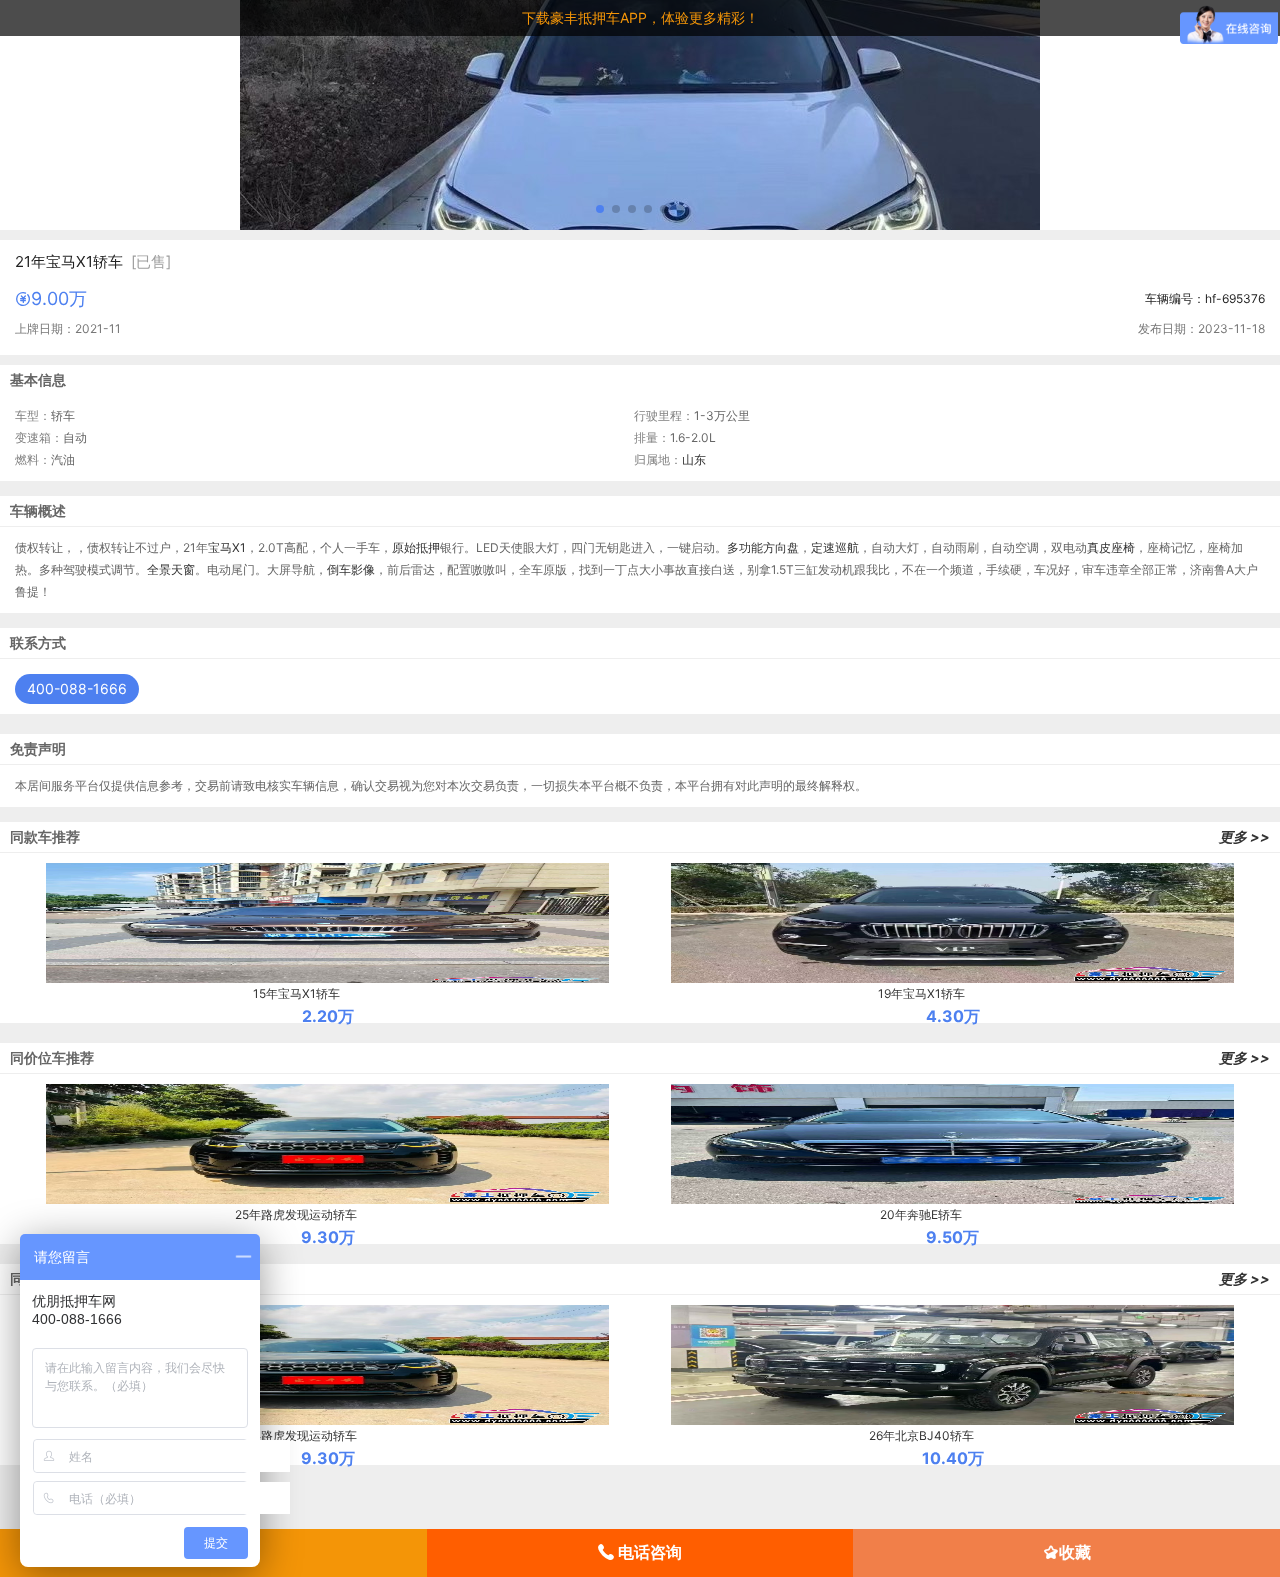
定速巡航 (835, 547)
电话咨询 (648, 1552)
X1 (239, 547)
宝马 (220, 547)
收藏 (1075, 1552)
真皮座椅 (1111, 547)
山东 (694, 459)
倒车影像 (351, 569)
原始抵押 (416, 547)
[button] (600, 209)
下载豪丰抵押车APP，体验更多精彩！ (640, 17)
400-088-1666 (77, 688)
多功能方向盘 (763, 547)
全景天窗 (171, 569)
